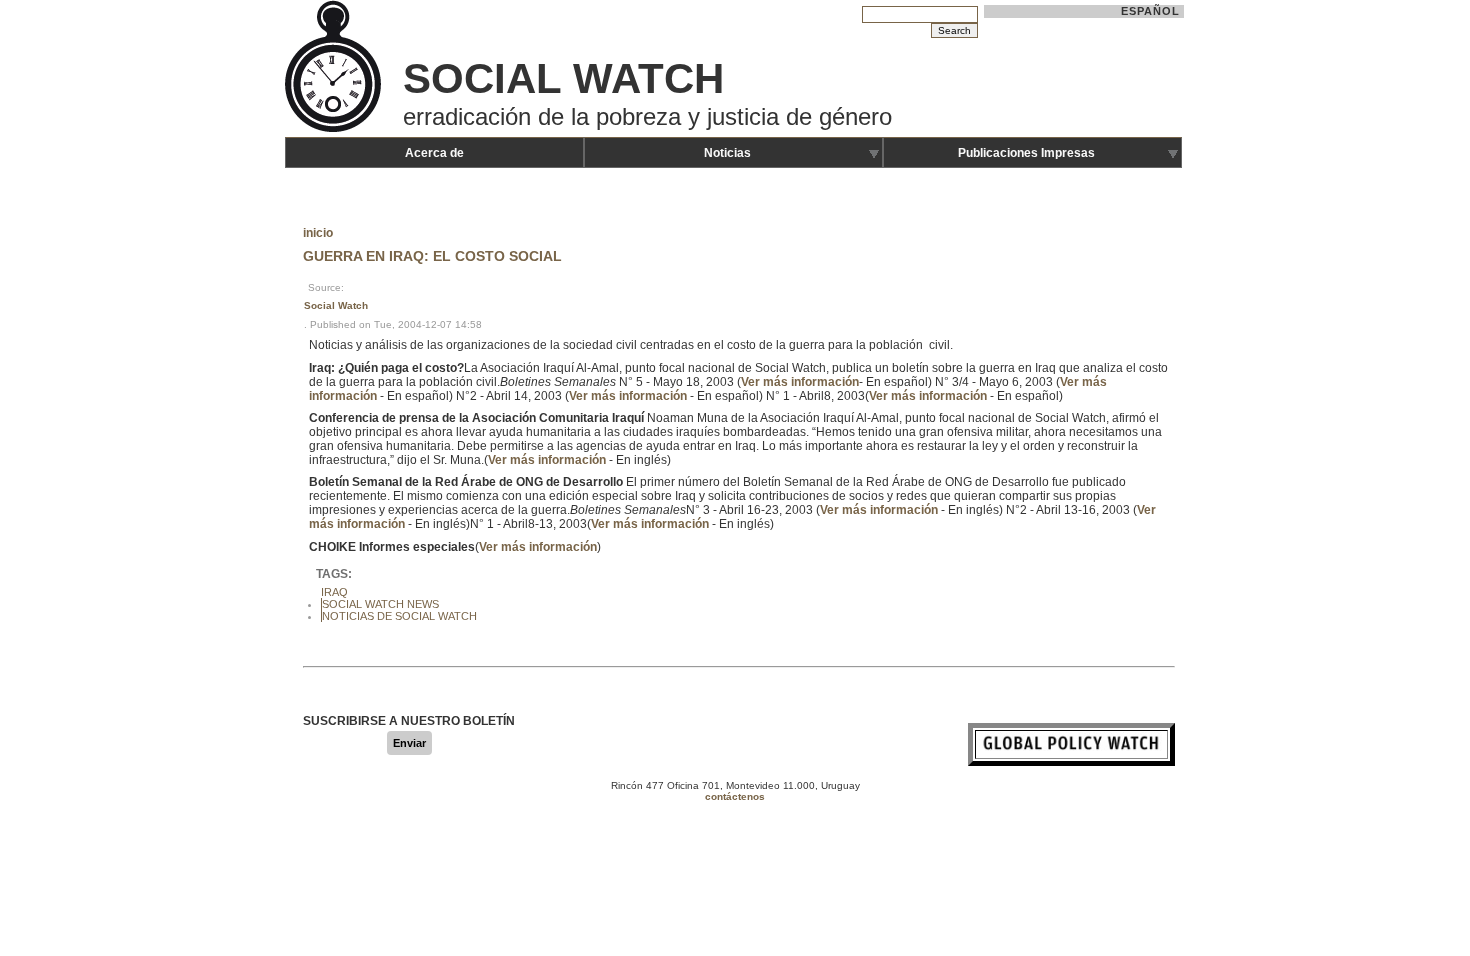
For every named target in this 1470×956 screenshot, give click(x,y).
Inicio (318, 233)
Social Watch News (380, 604)
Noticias (727, 153)
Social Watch (336, 305)
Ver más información (800, 382)
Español (1151, 11)
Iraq (334, 592)
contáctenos (735, 796)
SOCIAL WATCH (563, 78)
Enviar (409, 743)
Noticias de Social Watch (399, 616)
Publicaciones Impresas (1026, 153)
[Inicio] (335, 130)
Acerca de (434, 153)
